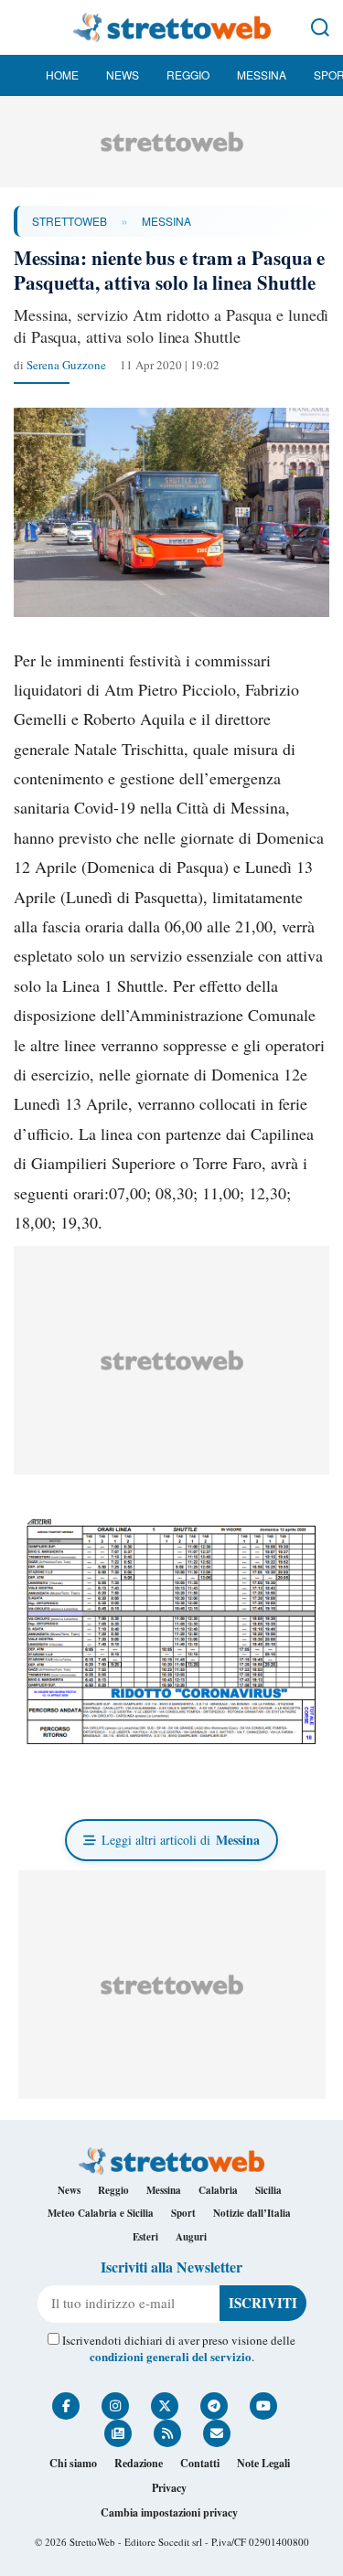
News (123, 75)
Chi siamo (73, 2463)
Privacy (169, 2488)
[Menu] (23, 27)
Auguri (191, 2237)
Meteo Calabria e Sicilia (101, 2213)
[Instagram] (115, 2406)
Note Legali (263, 2463)
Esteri (145, 2237)
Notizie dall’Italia (252, 2213)
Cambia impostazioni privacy (169, 2512)
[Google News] (118, 2433)
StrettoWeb (70, 221)
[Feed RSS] (167, 2433)
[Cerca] (320, 27)
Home (62, 75)
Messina (262, 75)
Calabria (218, 2190)
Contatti (200, 2463)
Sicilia (268, 2190)
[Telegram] (214, 2406)
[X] (165, 2406)
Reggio (188, 75)
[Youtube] (263, 2406)
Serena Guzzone (66, 365)
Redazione (139, 2463)
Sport (183, 2213)
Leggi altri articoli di (181, 1840)
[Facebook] (66, 2406)
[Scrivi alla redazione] (217, 2433)
